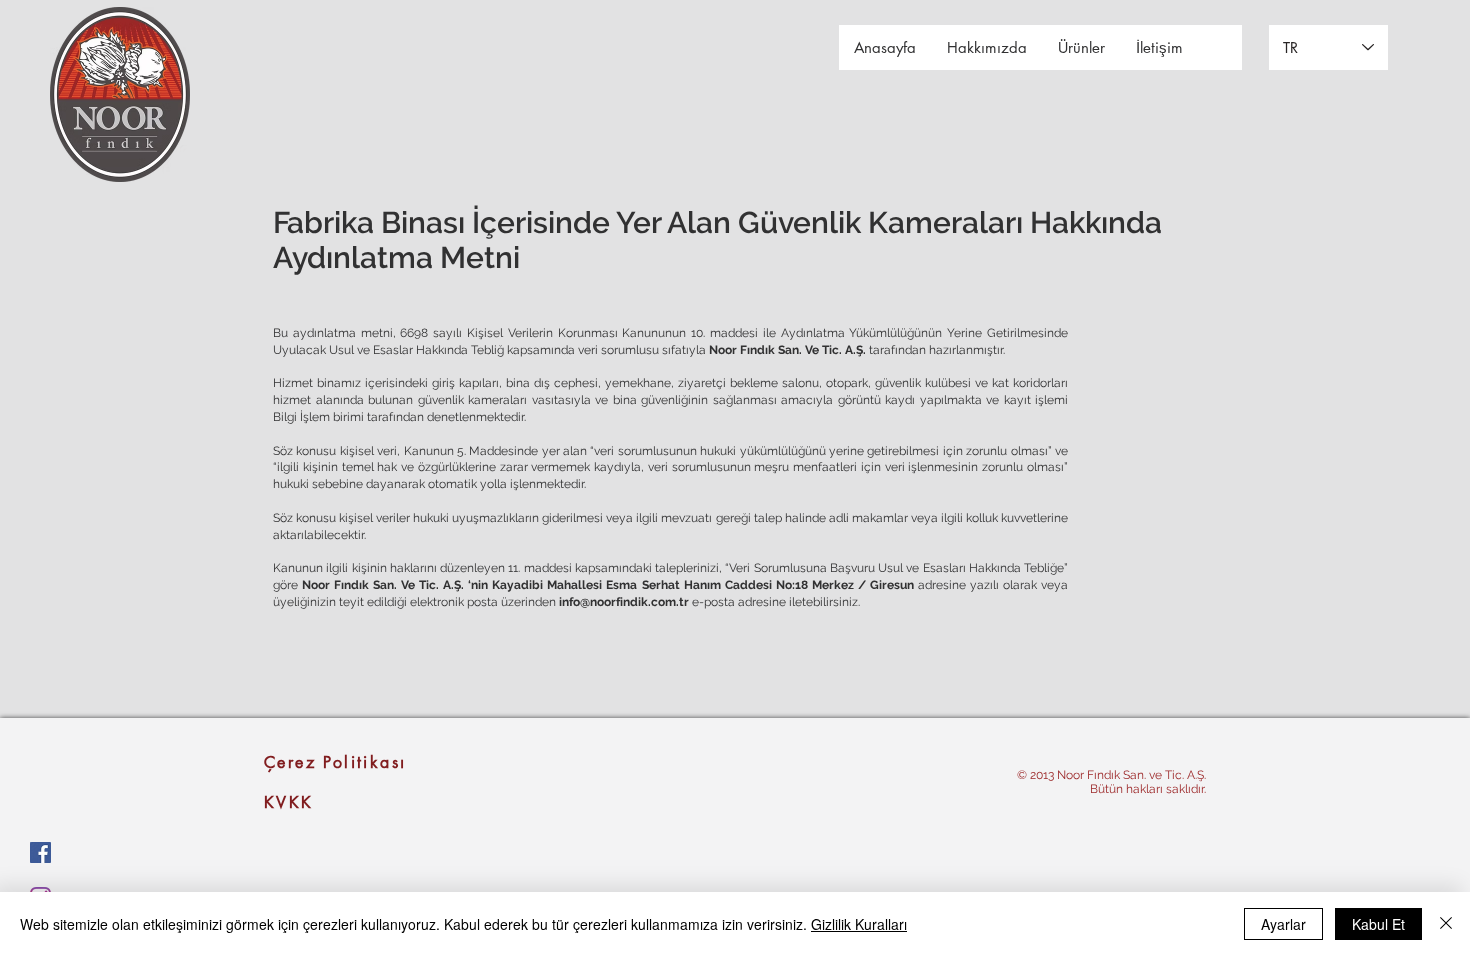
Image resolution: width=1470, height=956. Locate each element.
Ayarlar (1283, 924)
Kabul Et (1378, 924)
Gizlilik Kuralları (859, 924)
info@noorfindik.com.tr (624, 602)
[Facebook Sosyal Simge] (40, 852)
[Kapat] (1446, 924)
